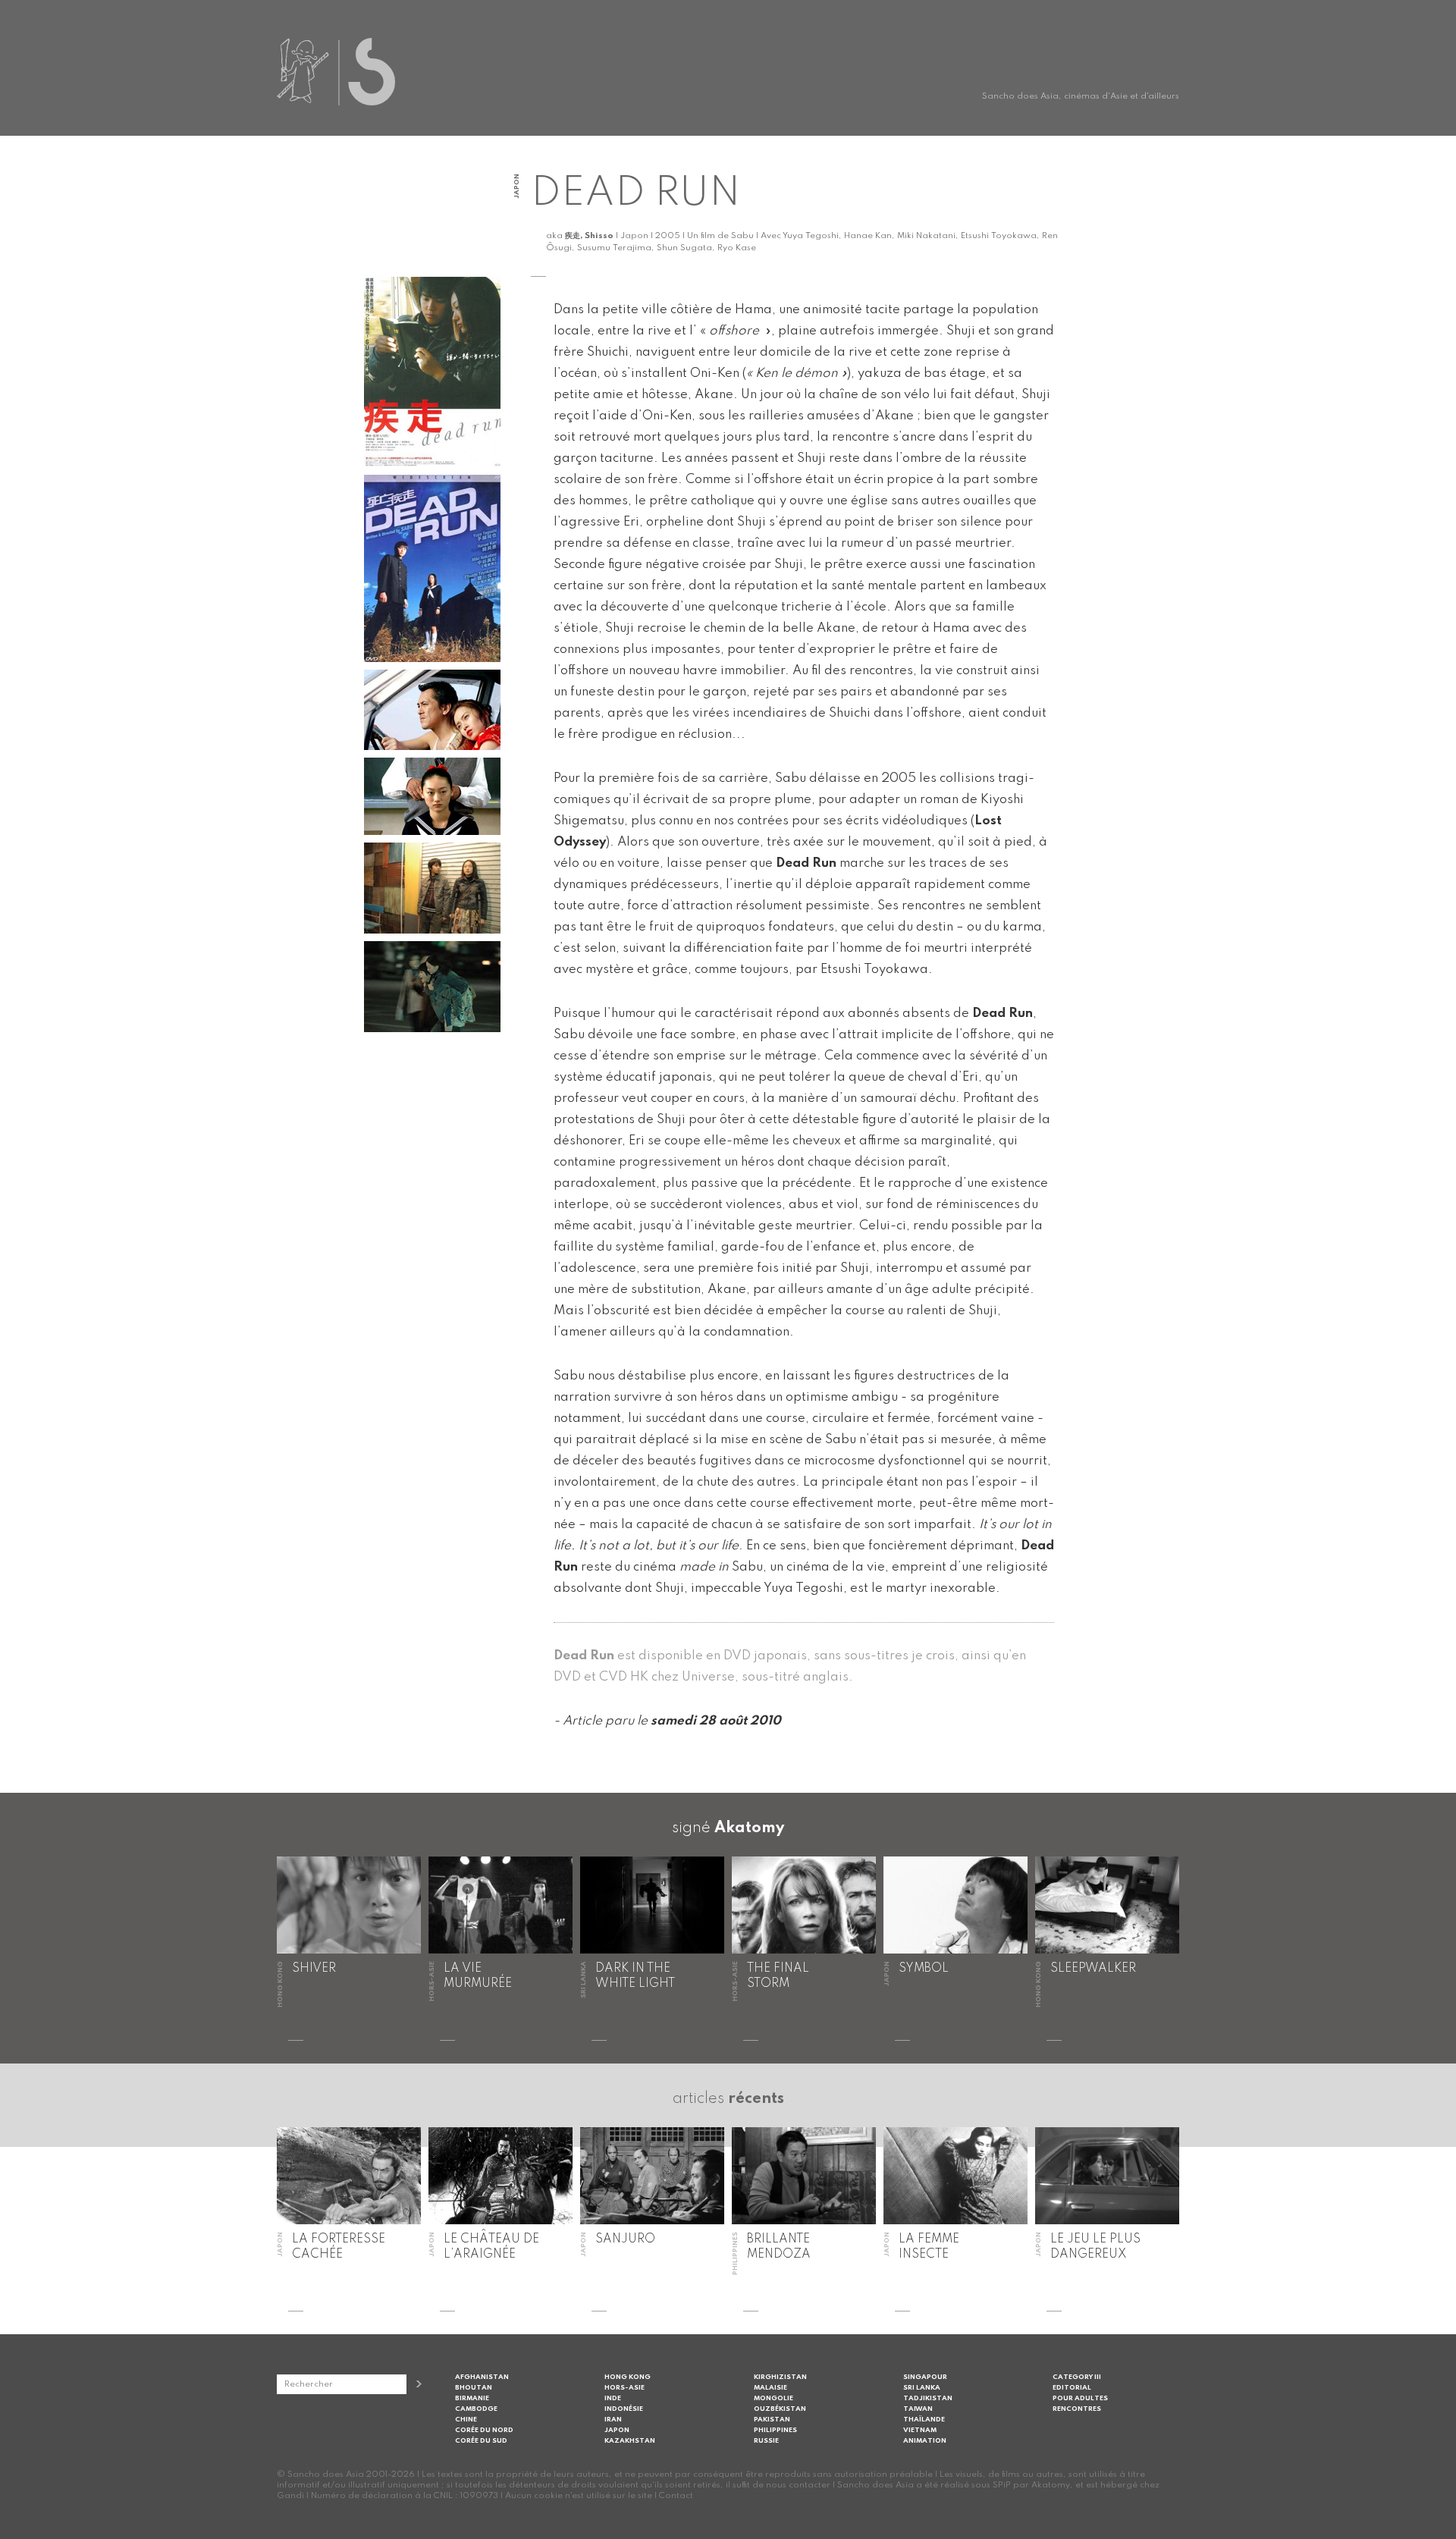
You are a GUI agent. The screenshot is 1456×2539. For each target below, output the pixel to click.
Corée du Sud (481, 2441)
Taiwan (918, 2409)
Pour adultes (1080, 2398)
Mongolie (773, 2398)
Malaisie (770, 2388)
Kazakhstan (630, 2441)
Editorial (1072, 2388)
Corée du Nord (484, 2430)
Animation (925, 2441)
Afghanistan (482, 2377)
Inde (613, 2398)
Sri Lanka (922, 2388)
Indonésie (624, 2409)
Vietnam (920, 2430)
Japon (617, 2430)
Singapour (925, 2377)
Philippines (775, 2430)
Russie (766, 2441)
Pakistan (772, 2420)
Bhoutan (474, 2388)
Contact (676, 2496)
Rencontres (1077, 2409)
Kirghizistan (780, 2377)
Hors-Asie (624, 2388)
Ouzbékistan (780, 2409)
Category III (1077, 2377)
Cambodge (476, 2409)
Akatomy (749, 1828)
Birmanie (472, 2398)
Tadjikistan (928, 2398)
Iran (613, 2420)
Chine (466, 2420)
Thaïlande (924, 2420)
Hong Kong (628, 2377)
